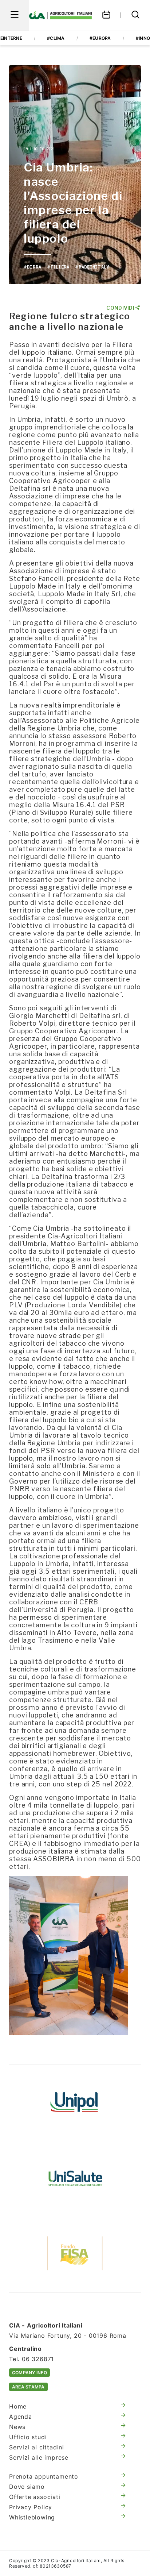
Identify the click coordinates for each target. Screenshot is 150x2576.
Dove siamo (27, 2487)
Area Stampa (28, 2387)
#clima (56, 38)
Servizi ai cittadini (37, 2447)
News (17, 2427)
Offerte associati (35, 2497)
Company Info (29, 2373)
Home (18, 2406)
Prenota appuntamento (44, 2476)
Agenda (21, 2417)
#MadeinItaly (92, 267)
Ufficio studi (28, 2437)
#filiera (58, 267)
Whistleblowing (32, 2517)
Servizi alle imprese (39, 2457)
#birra (32, 267)
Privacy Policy (31, 2507)
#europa (100, 38)
